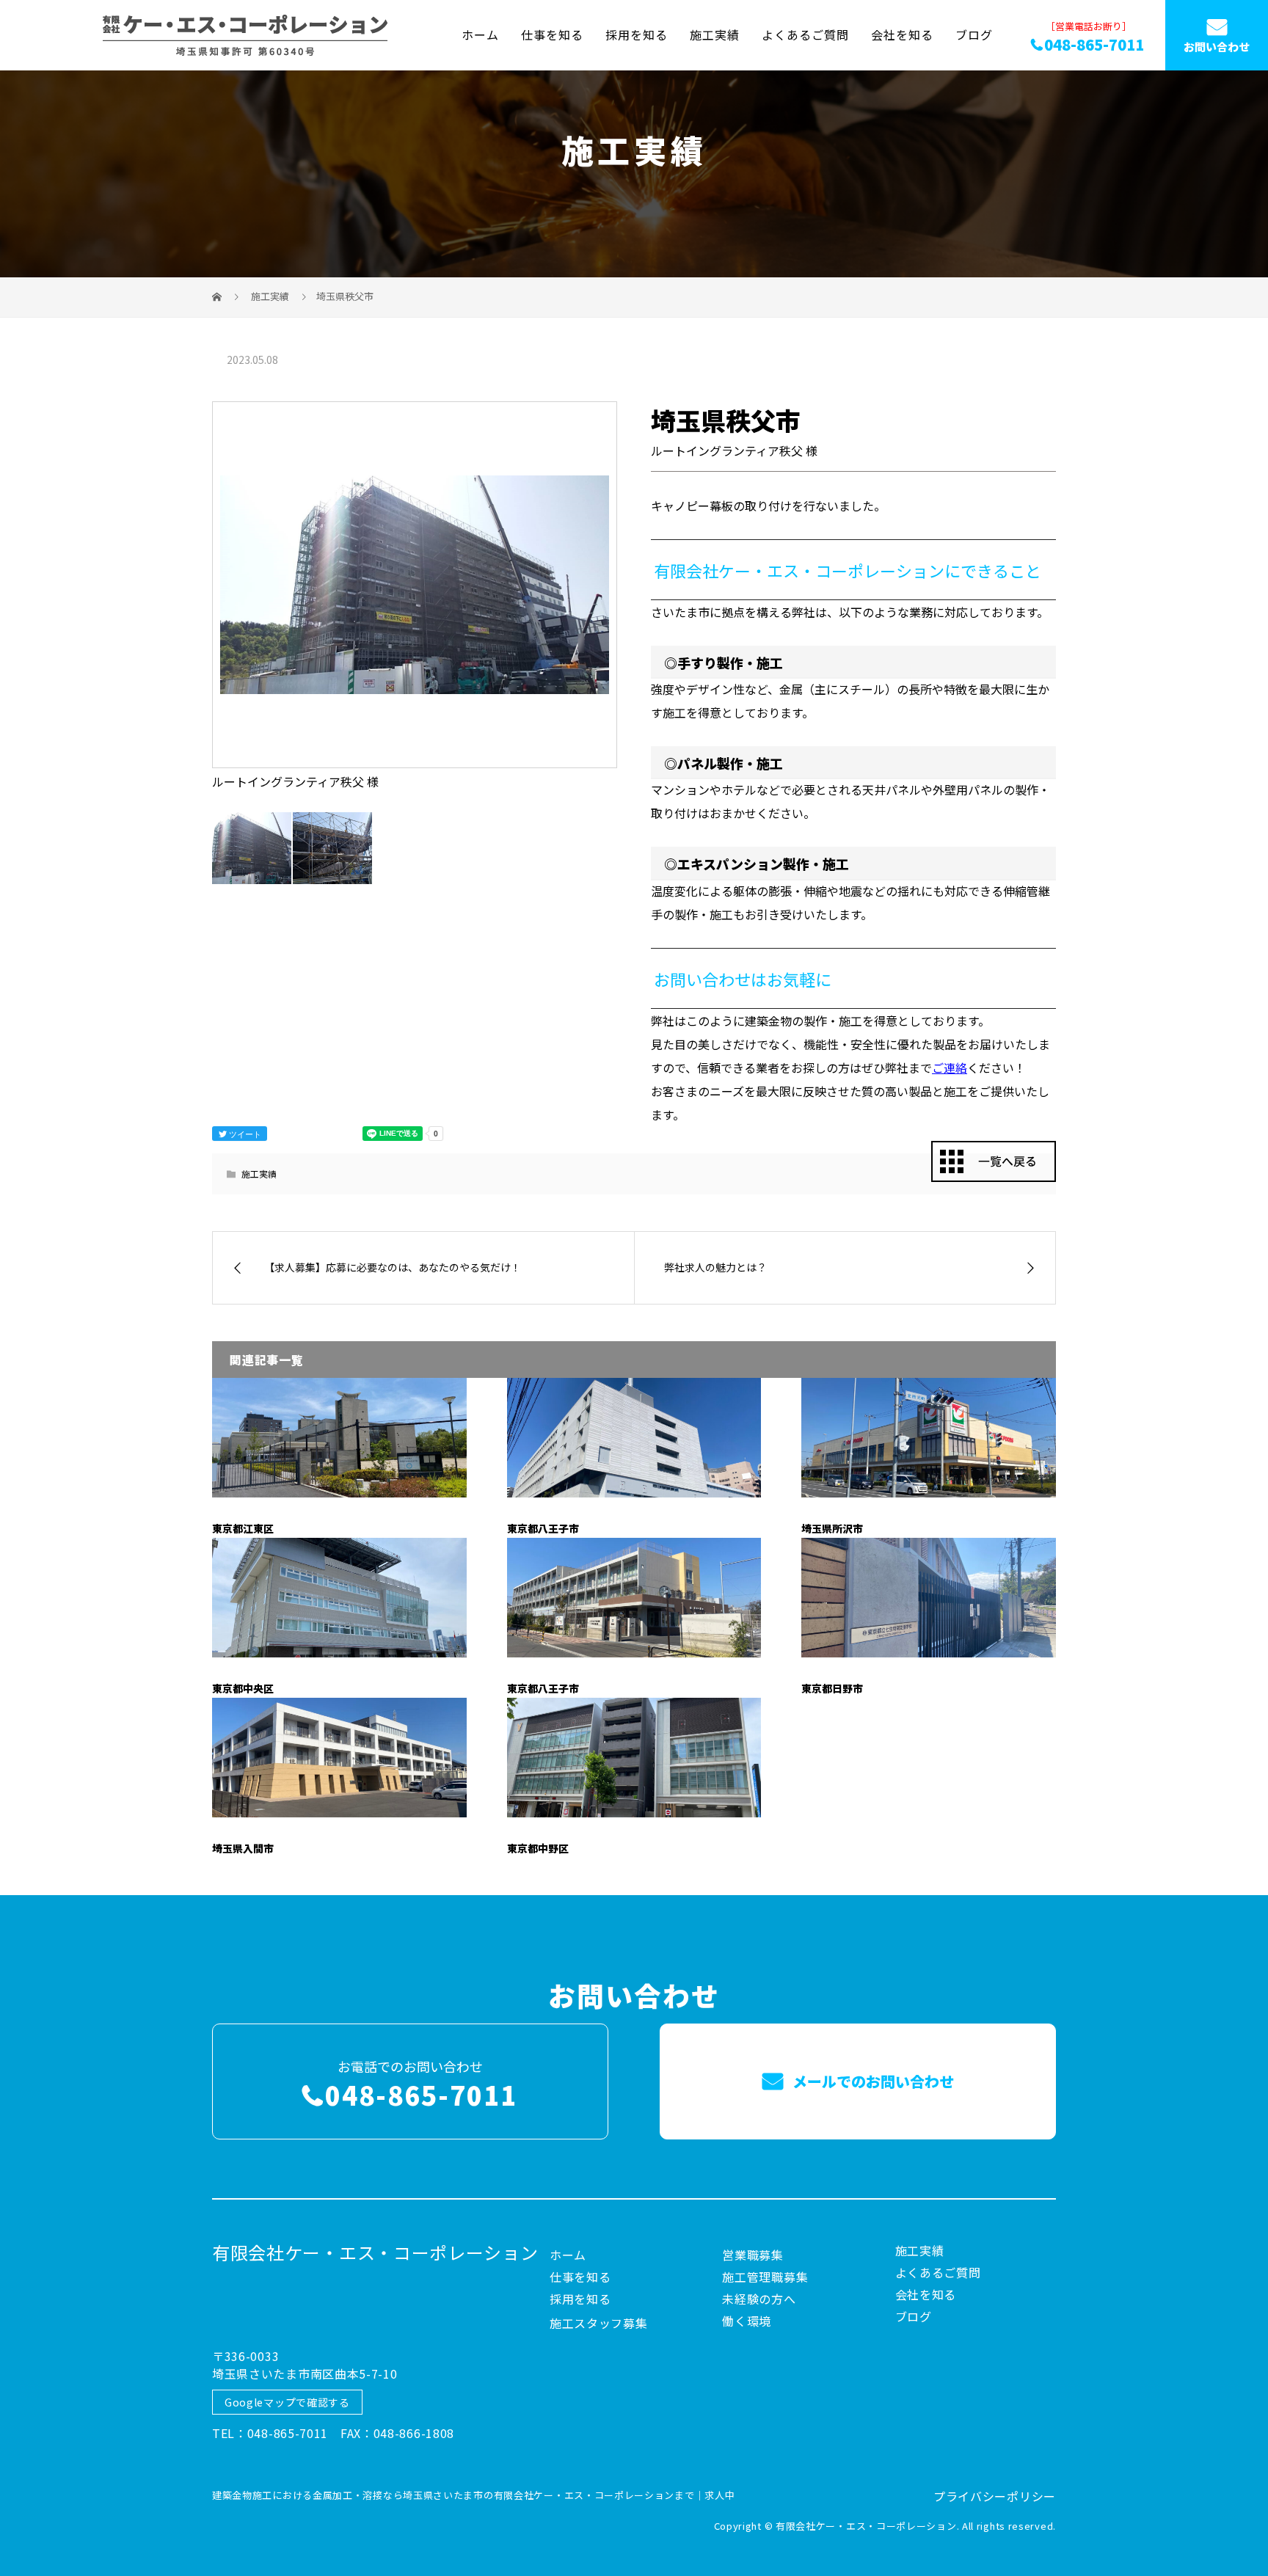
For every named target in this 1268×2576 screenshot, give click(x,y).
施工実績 (715, 34)
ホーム (480, 34)
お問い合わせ (1217, 47)
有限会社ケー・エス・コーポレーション (375, 2252)
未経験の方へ (759, 2299)
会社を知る (902, 34)
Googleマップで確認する (287, 2402)
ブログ (974, 34)
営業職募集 (753, 2255)
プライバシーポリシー (995, 2496)
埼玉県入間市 (243, 1848)
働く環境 (747, 2321)
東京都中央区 (243, 1688)
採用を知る (637, 34)
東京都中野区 (538, 1848)
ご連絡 (950, 1068)
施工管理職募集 (765, 2277)
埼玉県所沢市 (832, 1528)
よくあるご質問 (805, 34)
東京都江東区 (243, 1528)
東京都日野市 (832, 1688)
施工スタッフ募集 (599, 2323)
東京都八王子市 (543, 1528)
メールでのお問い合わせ (871, 2081)
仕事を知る (552, 34)
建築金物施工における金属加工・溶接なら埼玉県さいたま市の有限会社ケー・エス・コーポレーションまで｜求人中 (473, 2495)
